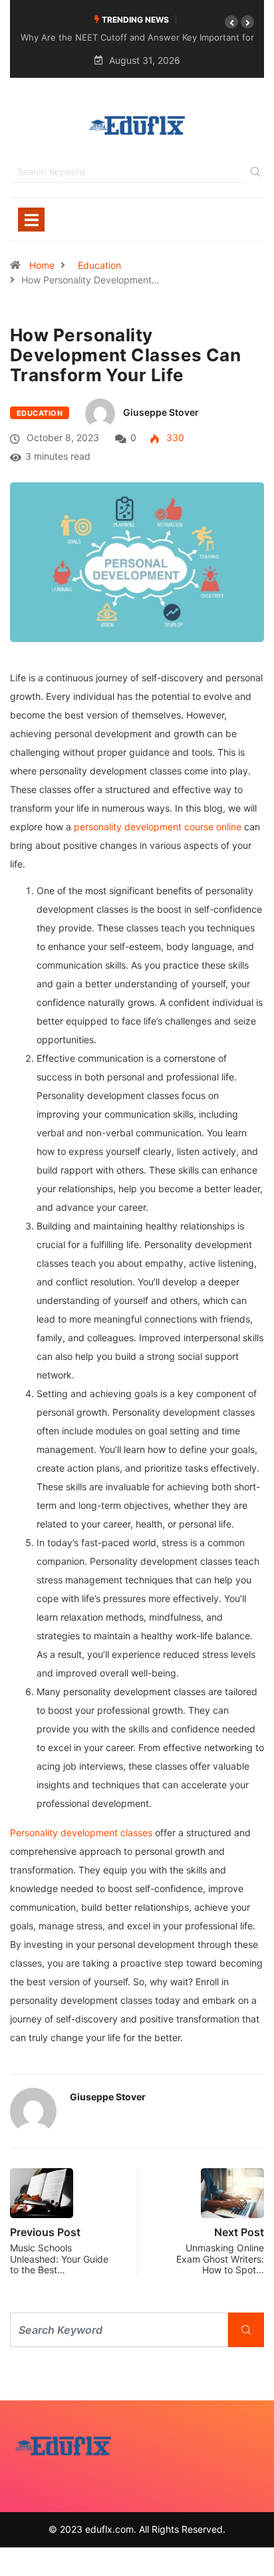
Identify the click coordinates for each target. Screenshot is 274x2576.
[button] (231, 22)
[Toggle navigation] (31, 220)
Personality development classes (81, 1833)
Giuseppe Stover (161, 412)
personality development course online (158, 827)
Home (42, 265)
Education (99, 265)
